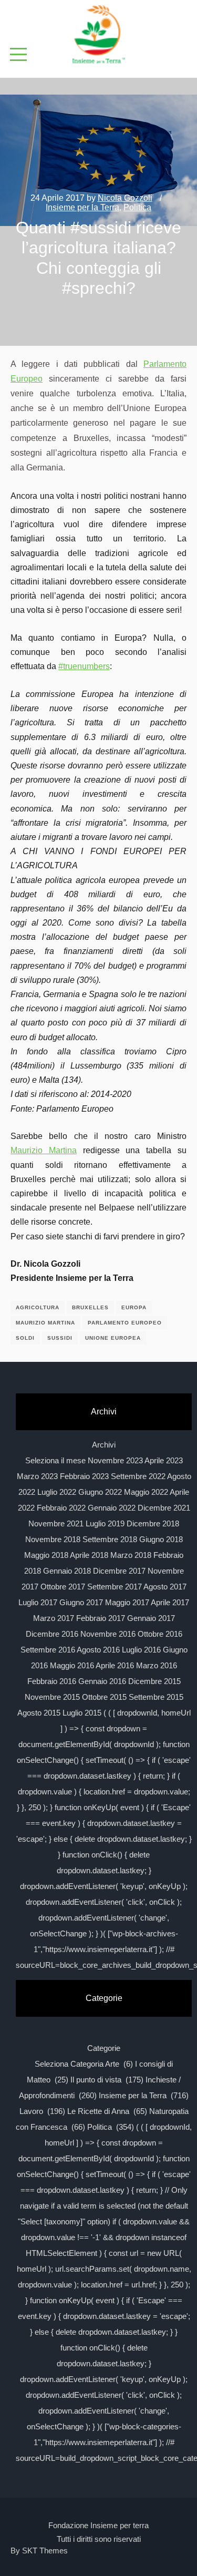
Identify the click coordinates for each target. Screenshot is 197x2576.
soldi (25, 1338)
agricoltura (38, 1307)
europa (134, 1307)
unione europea (113, 1338)
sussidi (60, 1338)
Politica (137, 207)
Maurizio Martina (44, 1150)
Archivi (104, 1445)
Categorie (104, 2048)
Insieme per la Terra (82, 207)
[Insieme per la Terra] (99, 35)
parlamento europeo (125, 1323)
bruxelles (90, 1307)
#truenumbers (84, 666)
